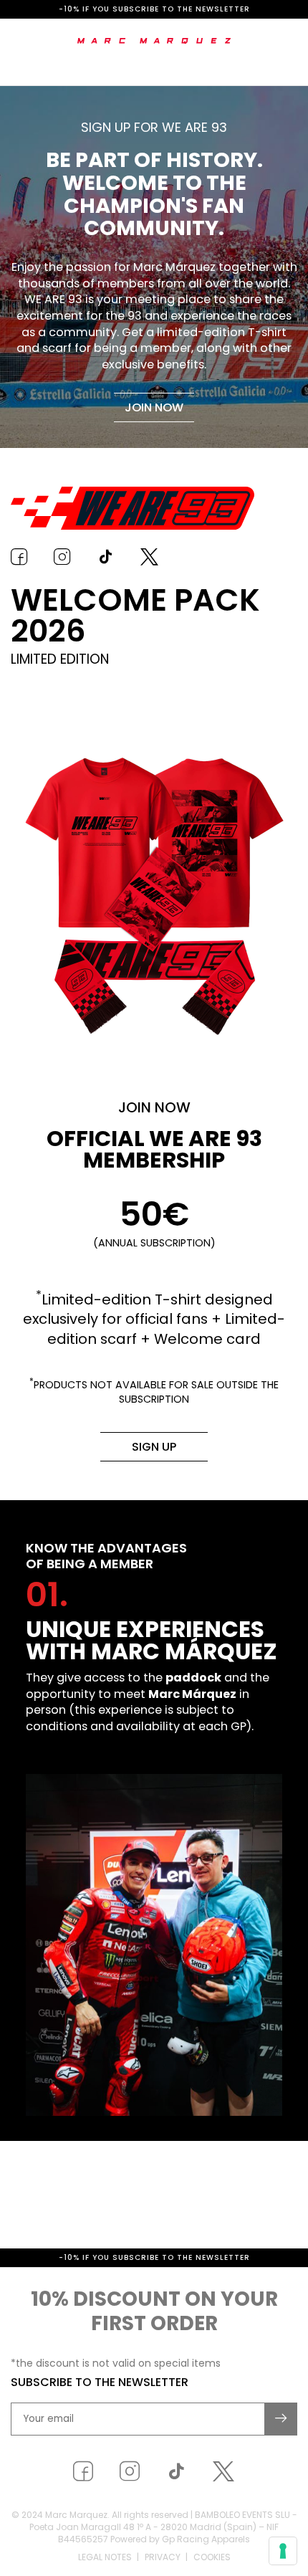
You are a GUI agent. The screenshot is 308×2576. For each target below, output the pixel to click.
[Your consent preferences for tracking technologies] (283, 2551)
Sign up (154, 1447)
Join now (154, 407)
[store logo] (154, 41)
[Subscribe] (281, 2481)
